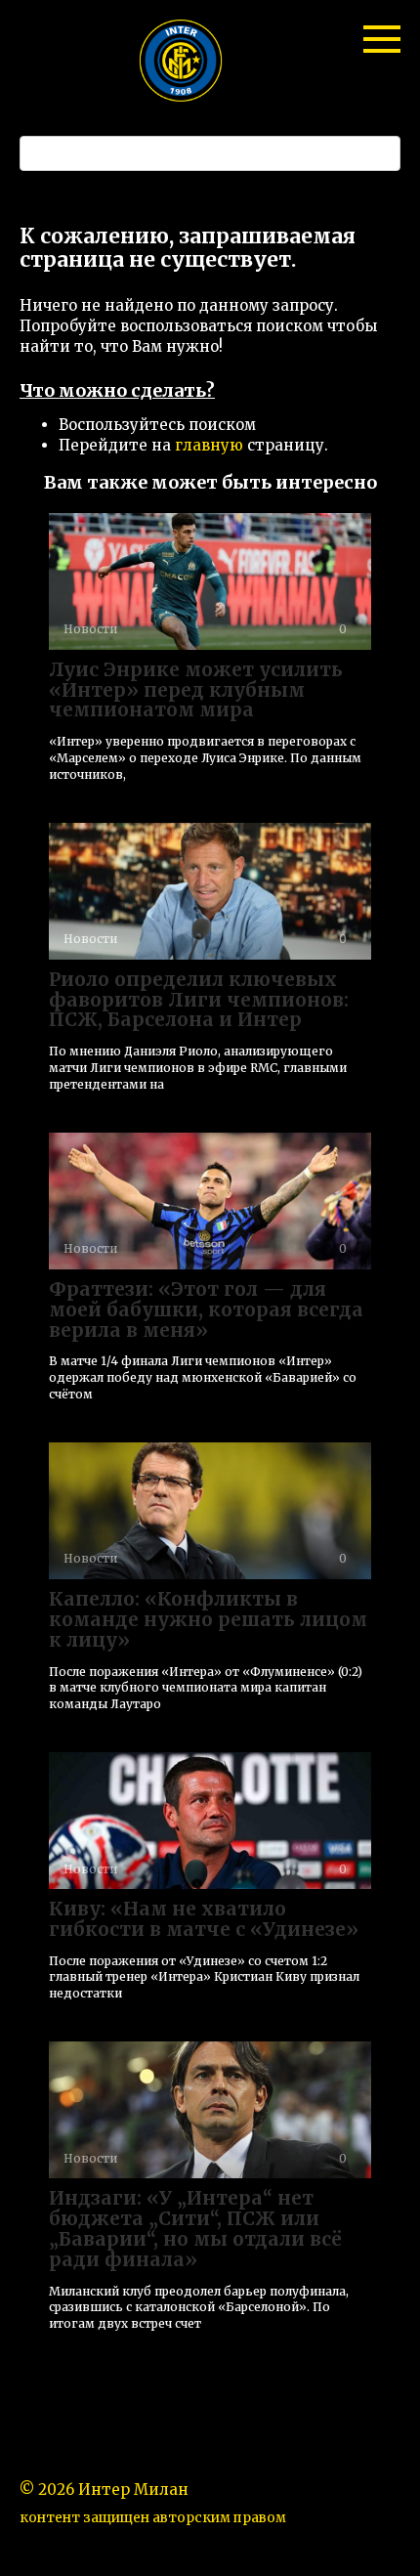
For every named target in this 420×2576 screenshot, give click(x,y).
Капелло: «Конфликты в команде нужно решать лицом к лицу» (208, 1619)
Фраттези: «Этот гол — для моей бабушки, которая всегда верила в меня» (206, 1309)
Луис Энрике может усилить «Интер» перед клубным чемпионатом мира (196, 690)
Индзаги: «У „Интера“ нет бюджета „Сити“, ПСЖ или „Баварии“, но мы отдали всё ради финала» (195, 2229)
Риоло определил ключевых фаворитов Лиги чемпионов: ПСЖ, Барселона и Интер (199, 1000)
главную (209, 445)
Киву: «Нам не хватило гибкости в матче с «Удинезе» (204, 1919)
